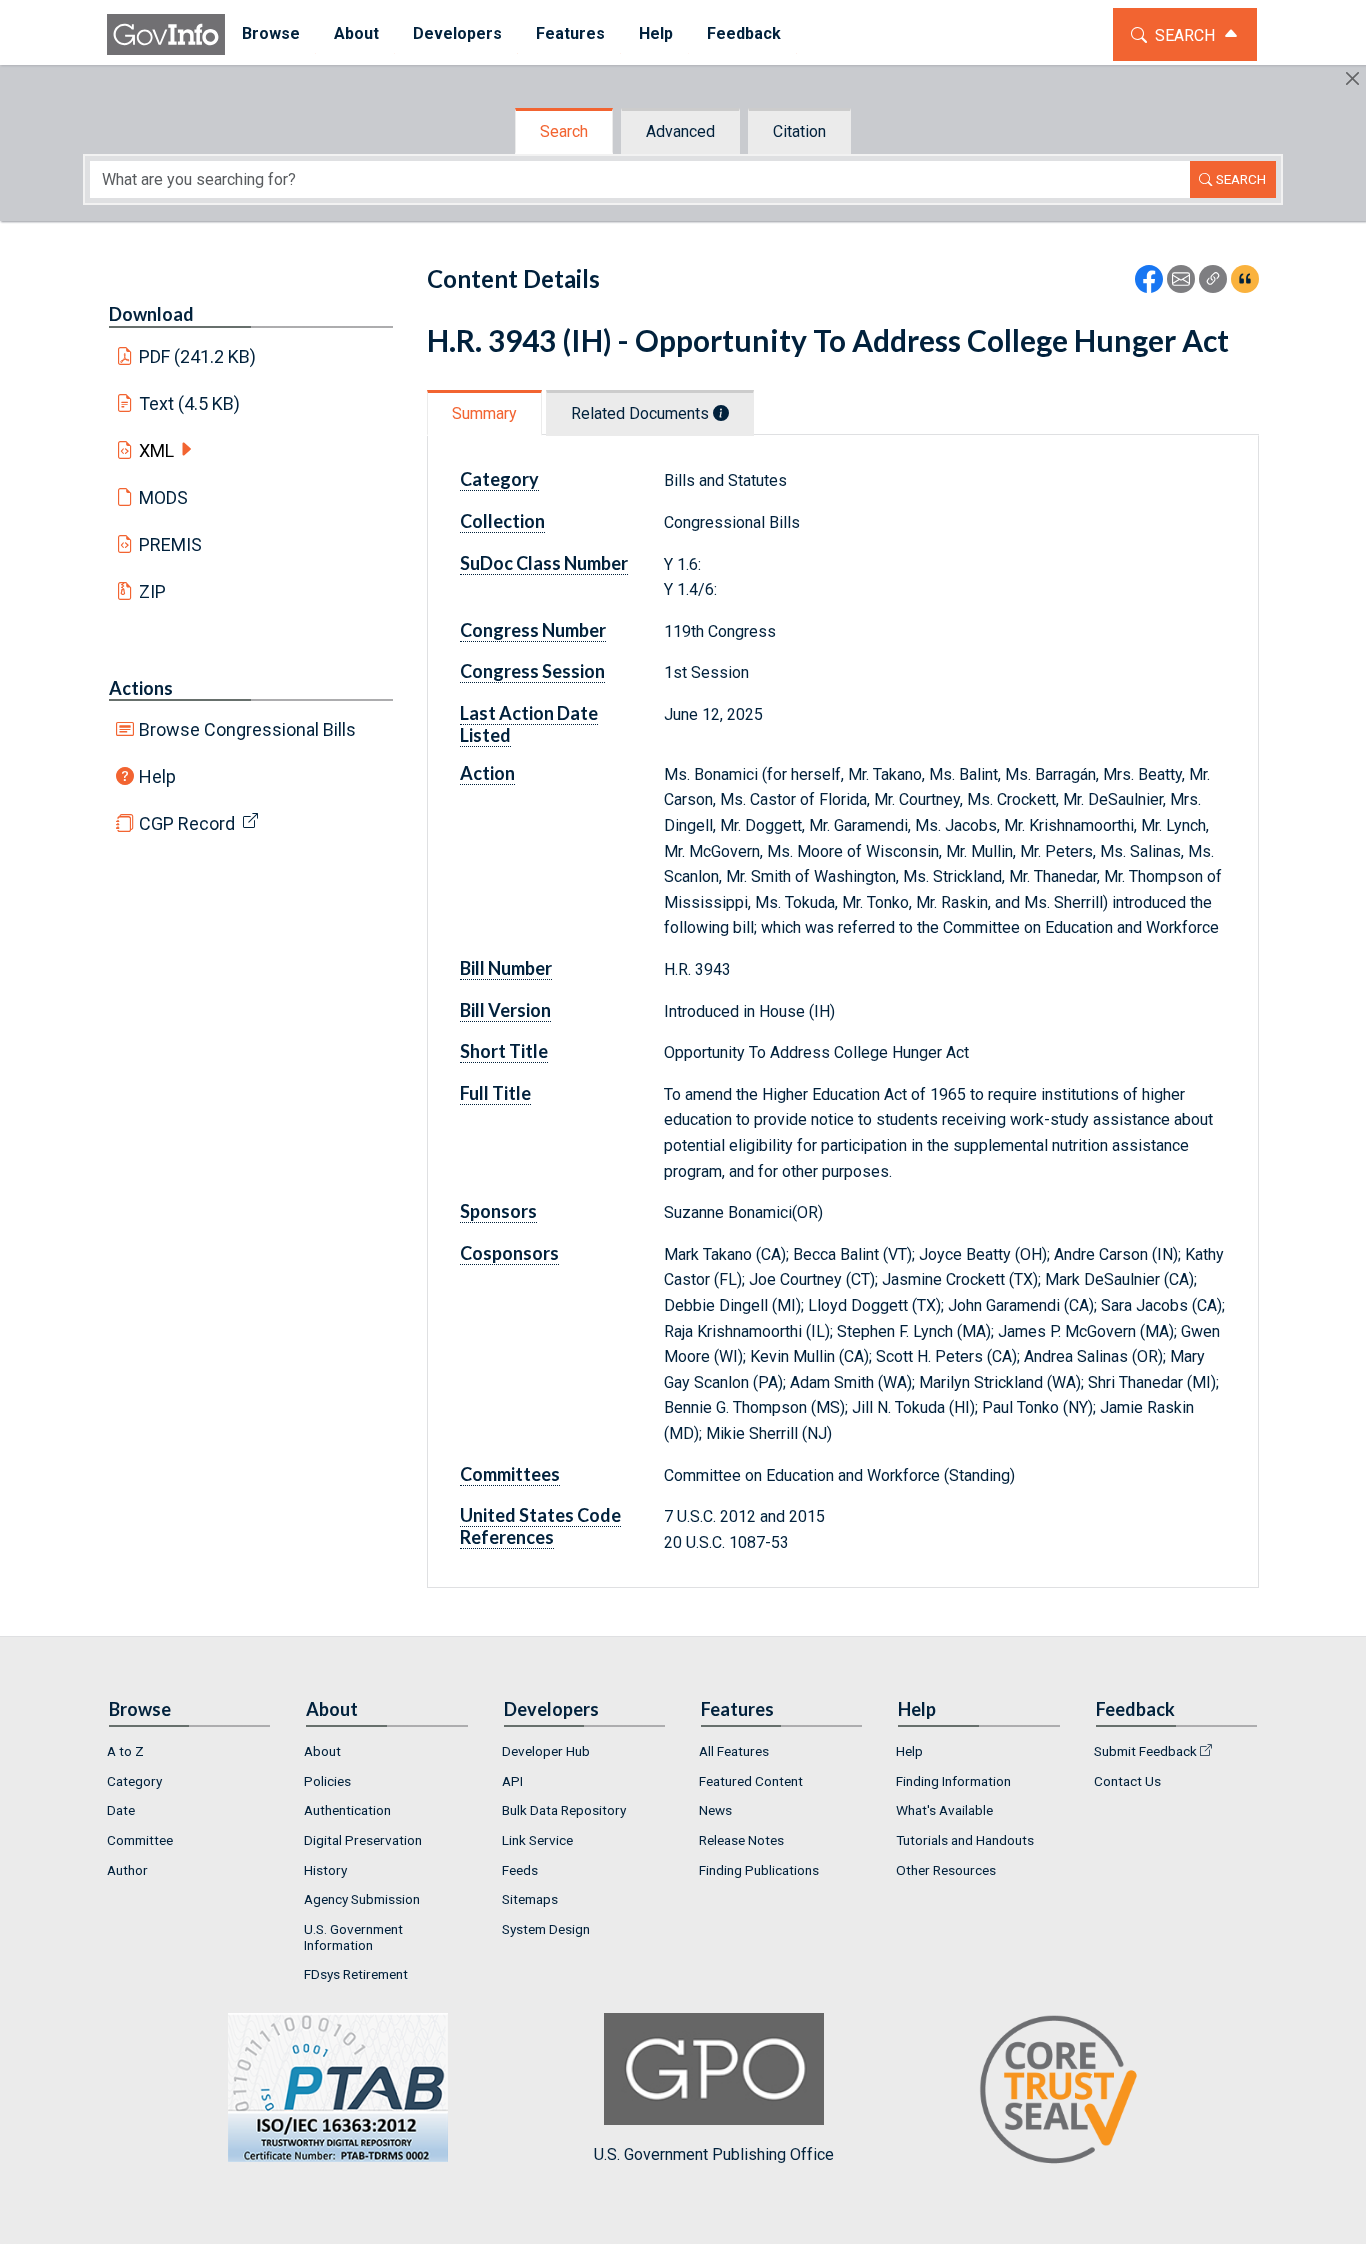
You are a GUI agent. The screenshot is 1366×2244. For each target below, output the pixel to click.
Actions (141, 688)
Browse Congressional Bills (247, 729)
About (322, 1751)
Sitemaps (530, 1899)
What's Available (944, 1810)
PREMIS (170, 544)
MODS (163, 497)
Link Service (537, 1840)
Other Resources (946, 1870)
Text (190, 403)
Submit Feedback (1145, 1751)
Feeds (520, 1870)
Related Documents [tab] (642, 413)
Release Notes (741, 1840)
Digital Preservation (363, 1840)
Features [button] (570, 33)
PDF (198, 356)
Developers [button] (457, 33)
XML (156, 450)
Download (151, 314)
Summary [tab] (484, 413)
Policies (327, 1781)
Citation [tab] (799, 131)
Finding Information (953, 1781)
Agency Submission (362, 1899)
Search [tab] (564, 131)
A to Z (125, 1751)
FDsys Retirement (356, 1974)
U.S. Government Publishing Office (714, 2154)
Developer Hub (546, 1751)
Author (127, 1870)
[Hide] (1352, 78)
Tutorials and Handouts (965, 1840)
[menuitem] (271, 34)
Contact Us (1127, 1781)
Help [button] (656, 33)
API (512, 1781)
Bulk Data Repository (564, 1810)
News (715, 1810)
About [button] (356, 33)
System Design (546, 1929)
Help (157, 776)
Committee (140, 1840)
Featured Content (751, 1781)
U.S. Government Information (353, 1937)
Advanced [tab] (680, 131)
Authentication (347, 1810)
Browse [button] (271, 33)
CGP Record (187, 823)
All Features (734, 1751)
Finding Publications (759, 1870)
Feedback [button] (744, 33)
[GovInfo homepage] (166, 34)
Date (121, 1810)
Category (134, 1781)
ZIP (152, 591)
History (325, 1870)
